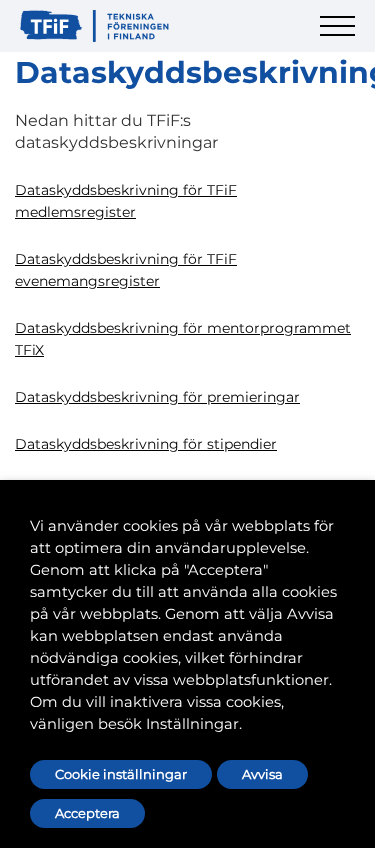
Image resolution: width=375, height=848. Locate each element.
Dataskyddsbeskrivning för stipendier (146, 444)
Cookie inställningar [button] (121, 774)
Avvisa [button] (262, 774)
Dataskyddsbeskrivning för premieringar (157, 397)
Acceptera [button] (87, 813)
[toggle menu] (340, 37)
